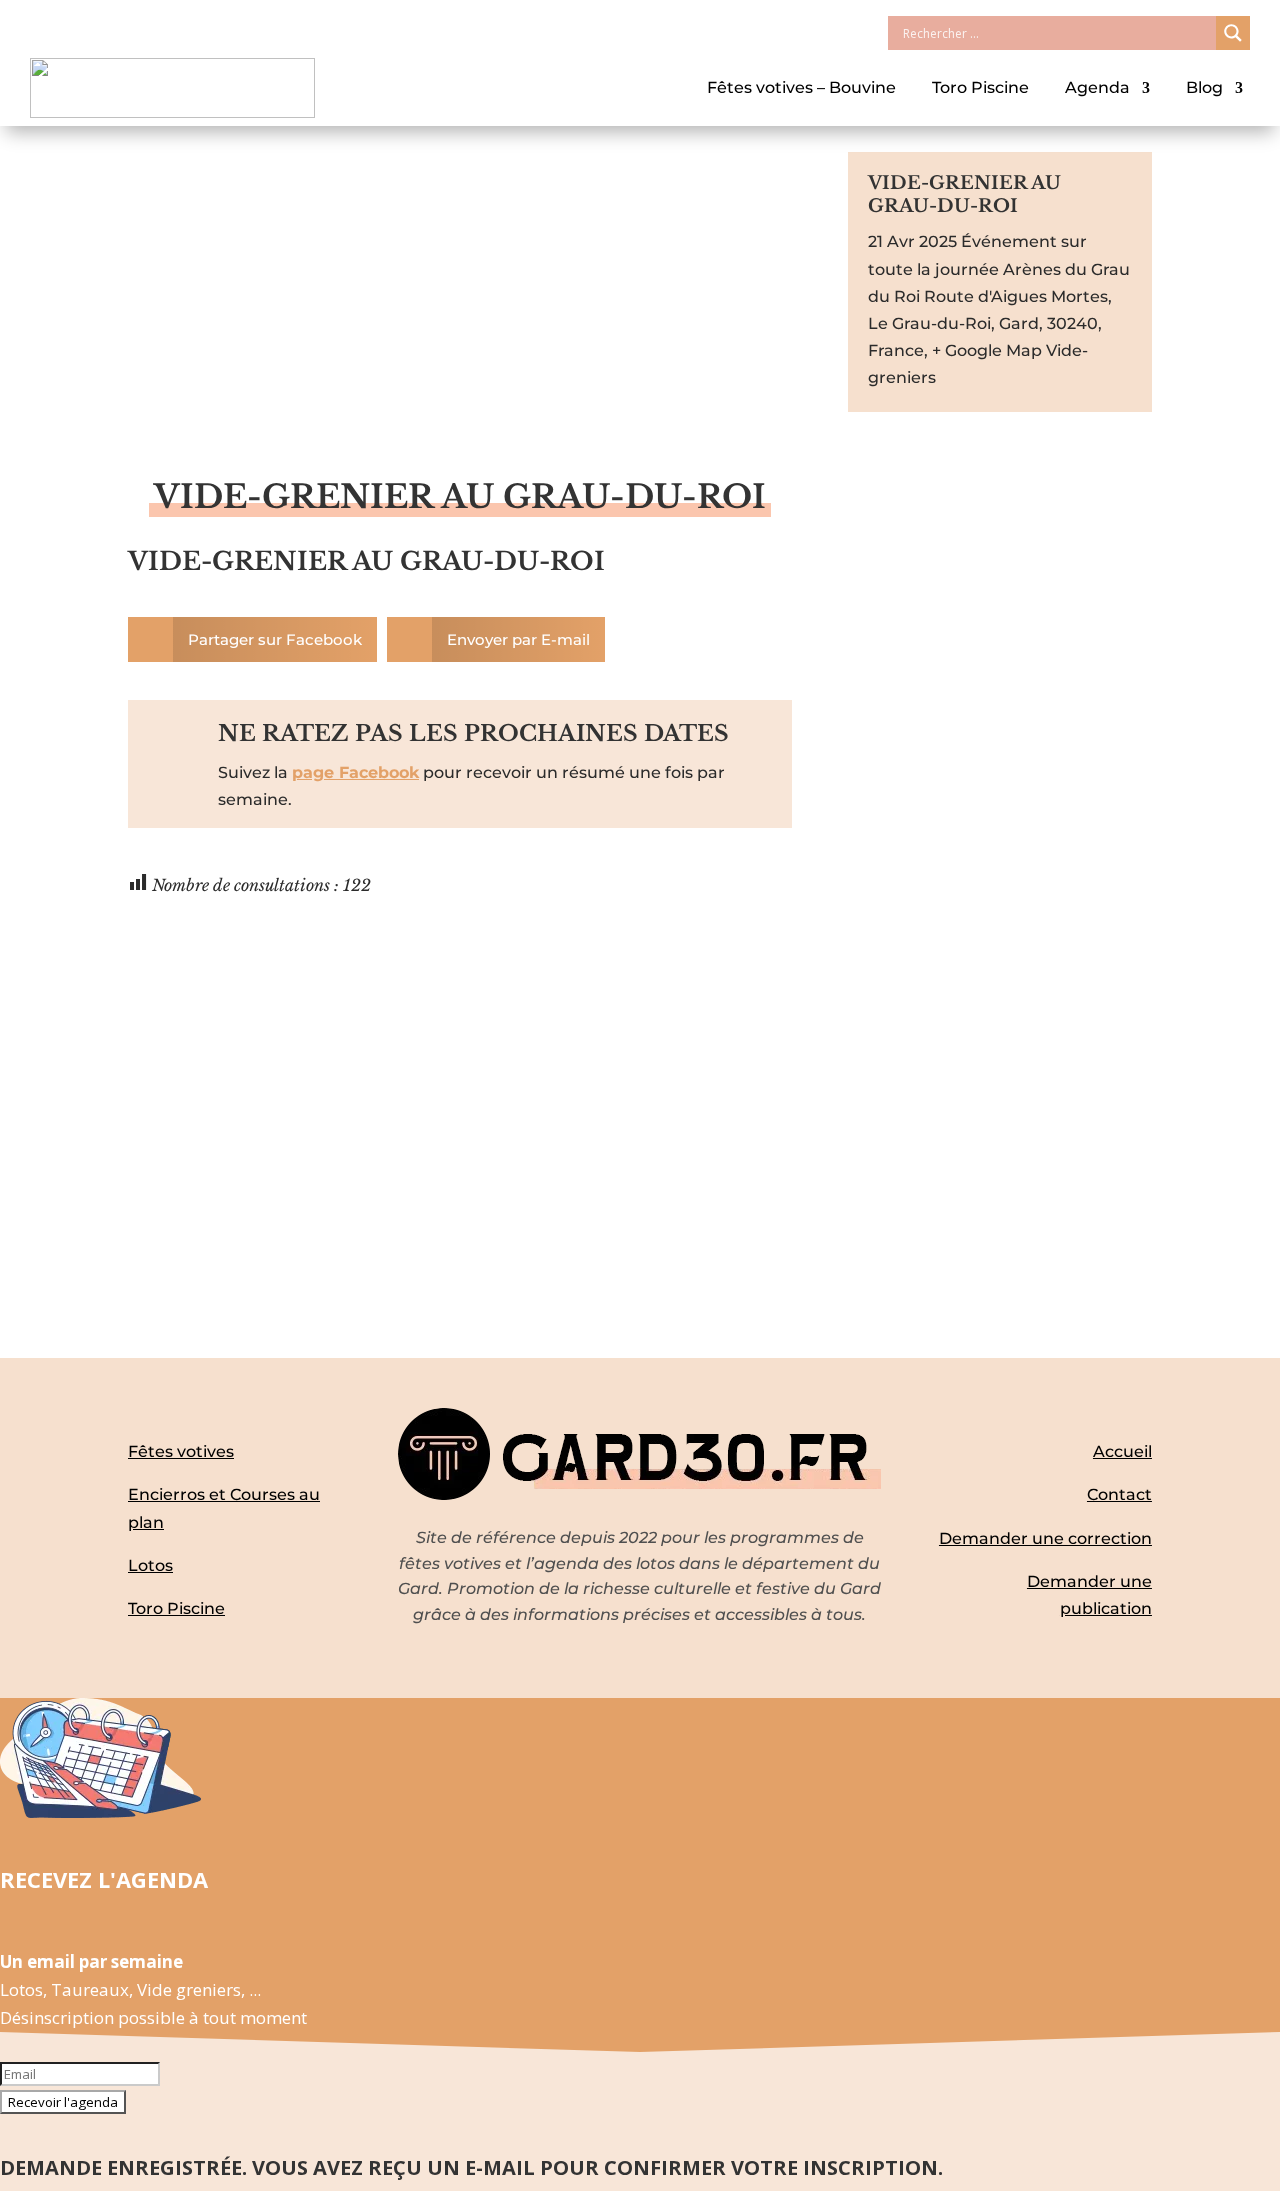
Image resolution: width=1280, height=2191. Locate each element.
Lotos (150, 1565)
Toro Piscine (980, 87)
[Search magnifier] (1233, 33)
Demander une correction (1045, 1538)
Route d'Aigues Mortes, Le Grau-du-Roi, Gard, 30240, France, (990, 323)
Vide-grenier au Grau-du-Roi (366, 561)
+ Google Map (987, 350)
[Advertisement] (460, 327)
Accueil (1122, 1451)
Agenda (1097, 87)
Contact (1119, 1494)
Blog (1204, 87)
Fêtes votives (181, 1451)
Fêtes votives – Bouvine (801, 87)
